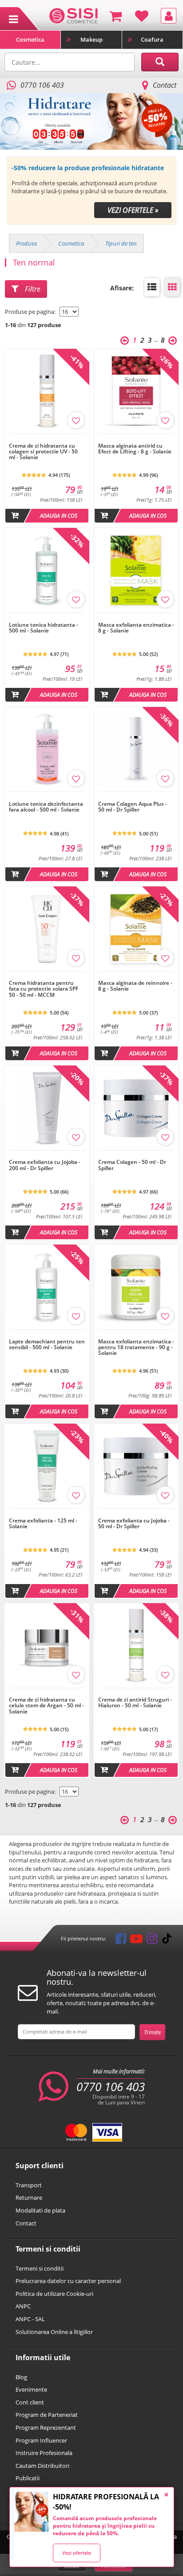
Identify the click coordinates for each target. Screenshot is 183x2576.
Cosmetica (30, 39)
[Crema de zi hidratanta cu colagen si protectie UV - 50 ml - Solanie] (47, 438)
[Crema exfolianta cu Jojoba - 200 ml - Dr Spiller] (47, 1155)
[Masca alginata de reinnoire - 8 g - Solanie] (136, 976)
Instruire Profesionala (44, 2453)
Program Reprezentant (46, 2428)
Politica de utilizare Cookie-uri (54, 2294)
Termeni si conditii (40, 2268)
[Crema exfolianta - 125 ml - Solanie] (47, 1513)
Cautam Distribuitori (42, 2466)
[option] (91, 121)
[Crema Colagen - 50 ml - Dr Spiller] (136, 1155)
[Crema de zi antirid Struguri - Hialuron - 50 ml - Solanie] (136, 1693)
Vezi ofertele (77, 2553)
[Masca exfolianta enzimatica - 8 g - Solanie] (136, 617)
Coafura (152, 39)
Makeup (91, 39)
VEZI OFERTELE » (133, 210)
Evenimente (31, 2389)
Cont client (30, 2402)
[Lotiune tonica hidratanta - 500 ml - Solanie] (47, 617)
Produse (26, 243)
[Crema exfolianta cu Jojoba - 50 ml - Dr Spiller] (136, 1513)
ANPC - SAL (30, 2319)
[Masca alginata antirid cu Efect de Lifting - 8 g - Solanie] (136, 438)
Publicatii (28, 2478)
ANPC (23, 2306)
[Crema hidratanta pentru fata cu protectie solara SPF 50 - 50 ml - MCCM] (47, 976)
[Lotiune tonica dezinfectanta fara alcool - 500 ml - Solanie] (47, 796)
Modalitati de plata (40, 2210)
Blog (21, 2377)
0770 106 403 (111, 2087)
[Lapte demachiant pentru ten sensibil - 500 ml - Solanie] (47, 1334)
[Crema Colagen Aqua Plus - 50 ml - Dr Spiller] (136, 796)
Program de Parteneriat (47, 2415)
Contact (165, 85)
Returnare (29, 2197)
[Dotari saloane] (74, 15)
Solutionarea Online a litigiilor (54, 2332)
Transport (29, 2185)
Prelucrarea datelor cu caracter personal (68, 2281)
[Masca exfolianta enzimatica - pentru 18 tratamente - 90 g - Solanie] (136, 1334)
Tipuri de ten (121, 243)
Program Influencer (41, 2440)
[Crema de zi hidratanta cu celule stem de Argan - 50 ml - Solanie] (47, 1693)
